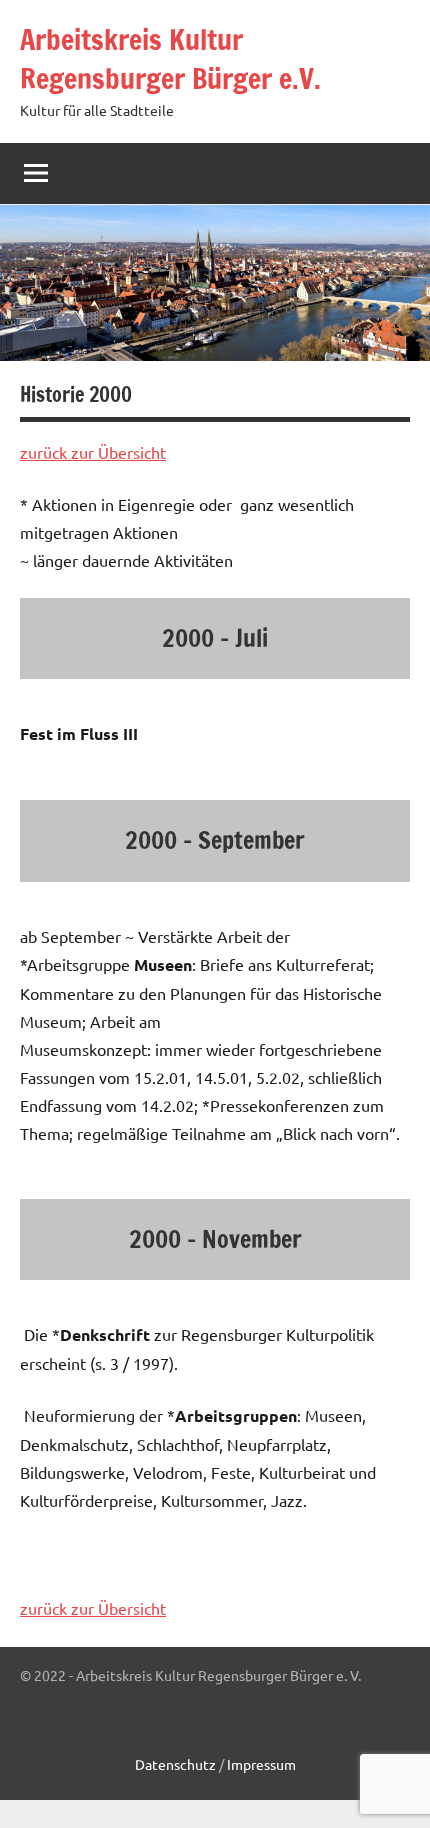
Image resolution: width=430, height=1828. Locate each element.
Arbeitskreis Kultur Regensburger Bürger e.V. (170, 59)
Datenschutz (177, 1764)
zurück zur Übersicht (93, 452)
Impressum (261, 1764)
